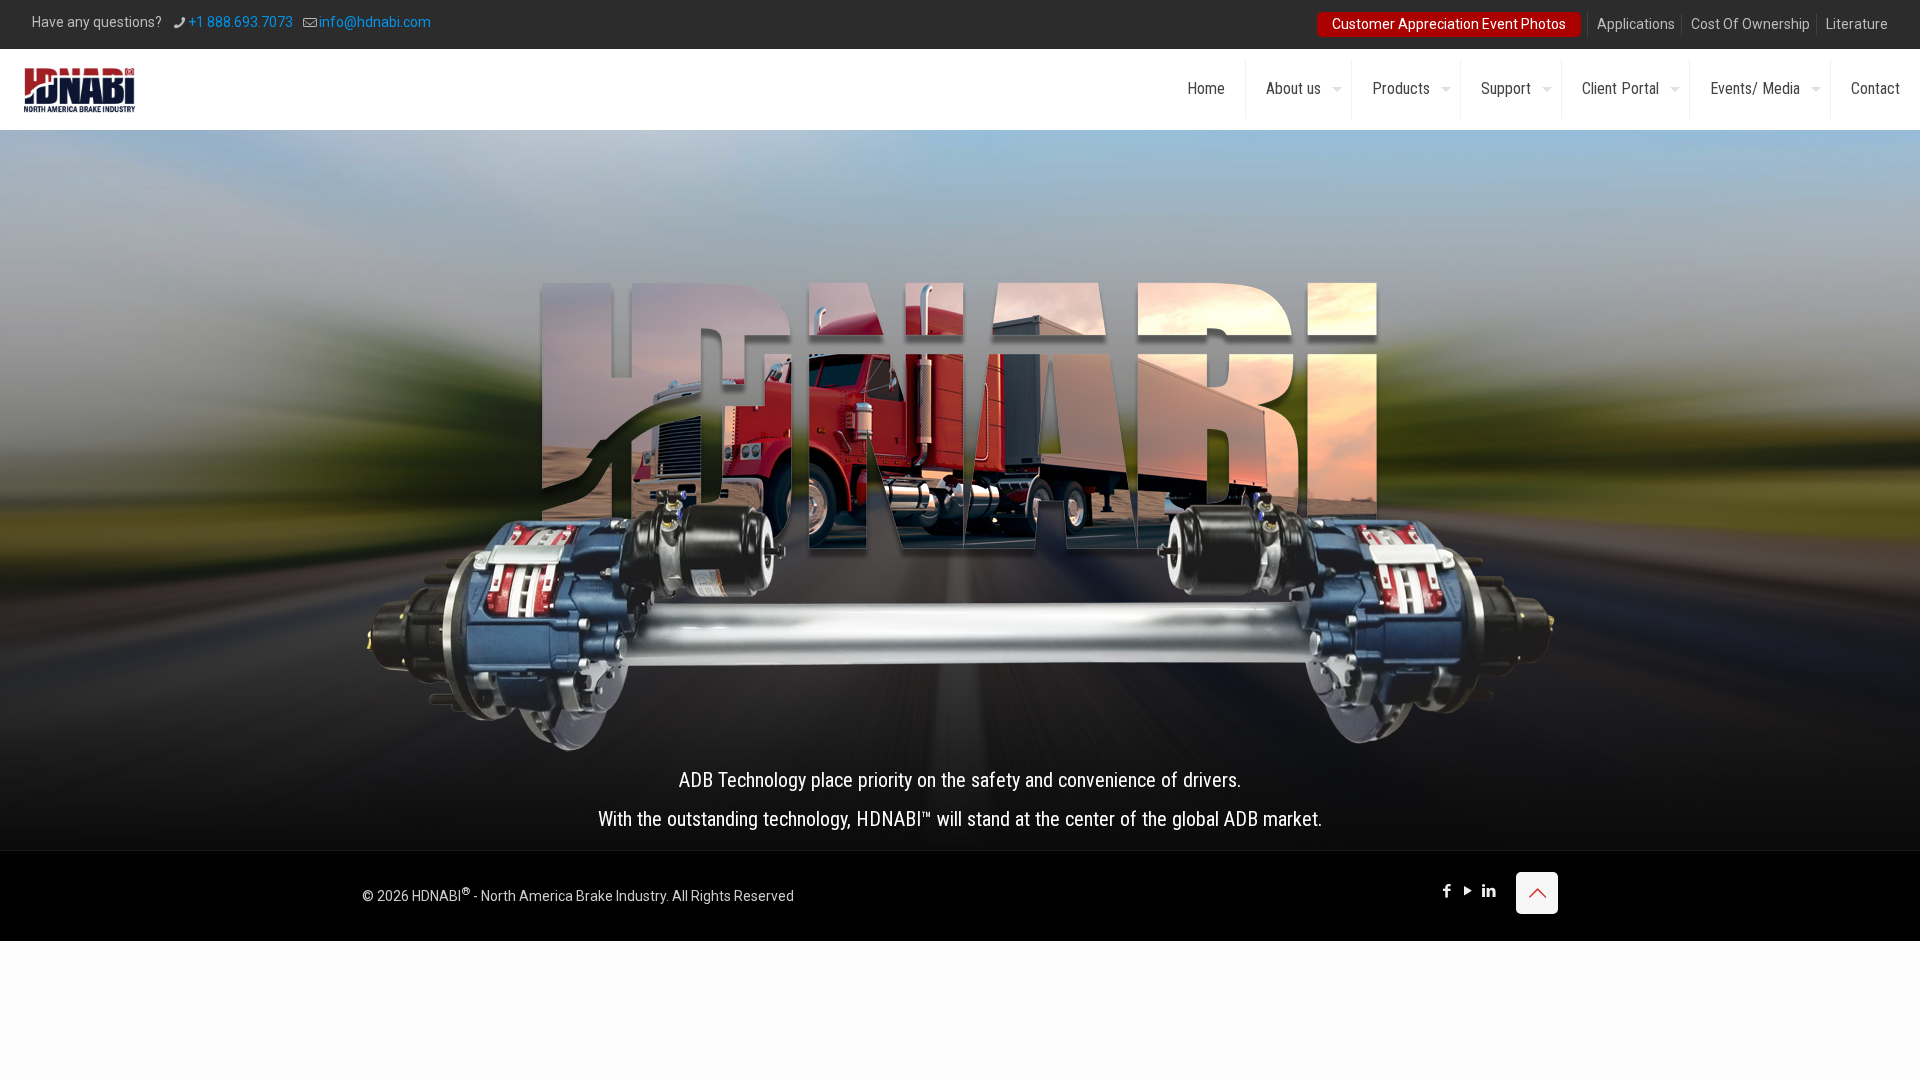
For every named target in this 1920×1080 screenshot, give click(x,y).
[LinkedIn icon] (1488, 891)
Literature (1857, 24)
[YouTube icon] (1467, 891)
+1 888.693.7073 (240, 22)
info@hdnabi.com (375, 22)
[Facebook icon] (1446, 891)
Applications (1636, 24)
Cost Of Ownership (1750, 24)
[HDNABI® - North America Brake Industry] (79, 89)
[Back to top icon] (1537, 893)
